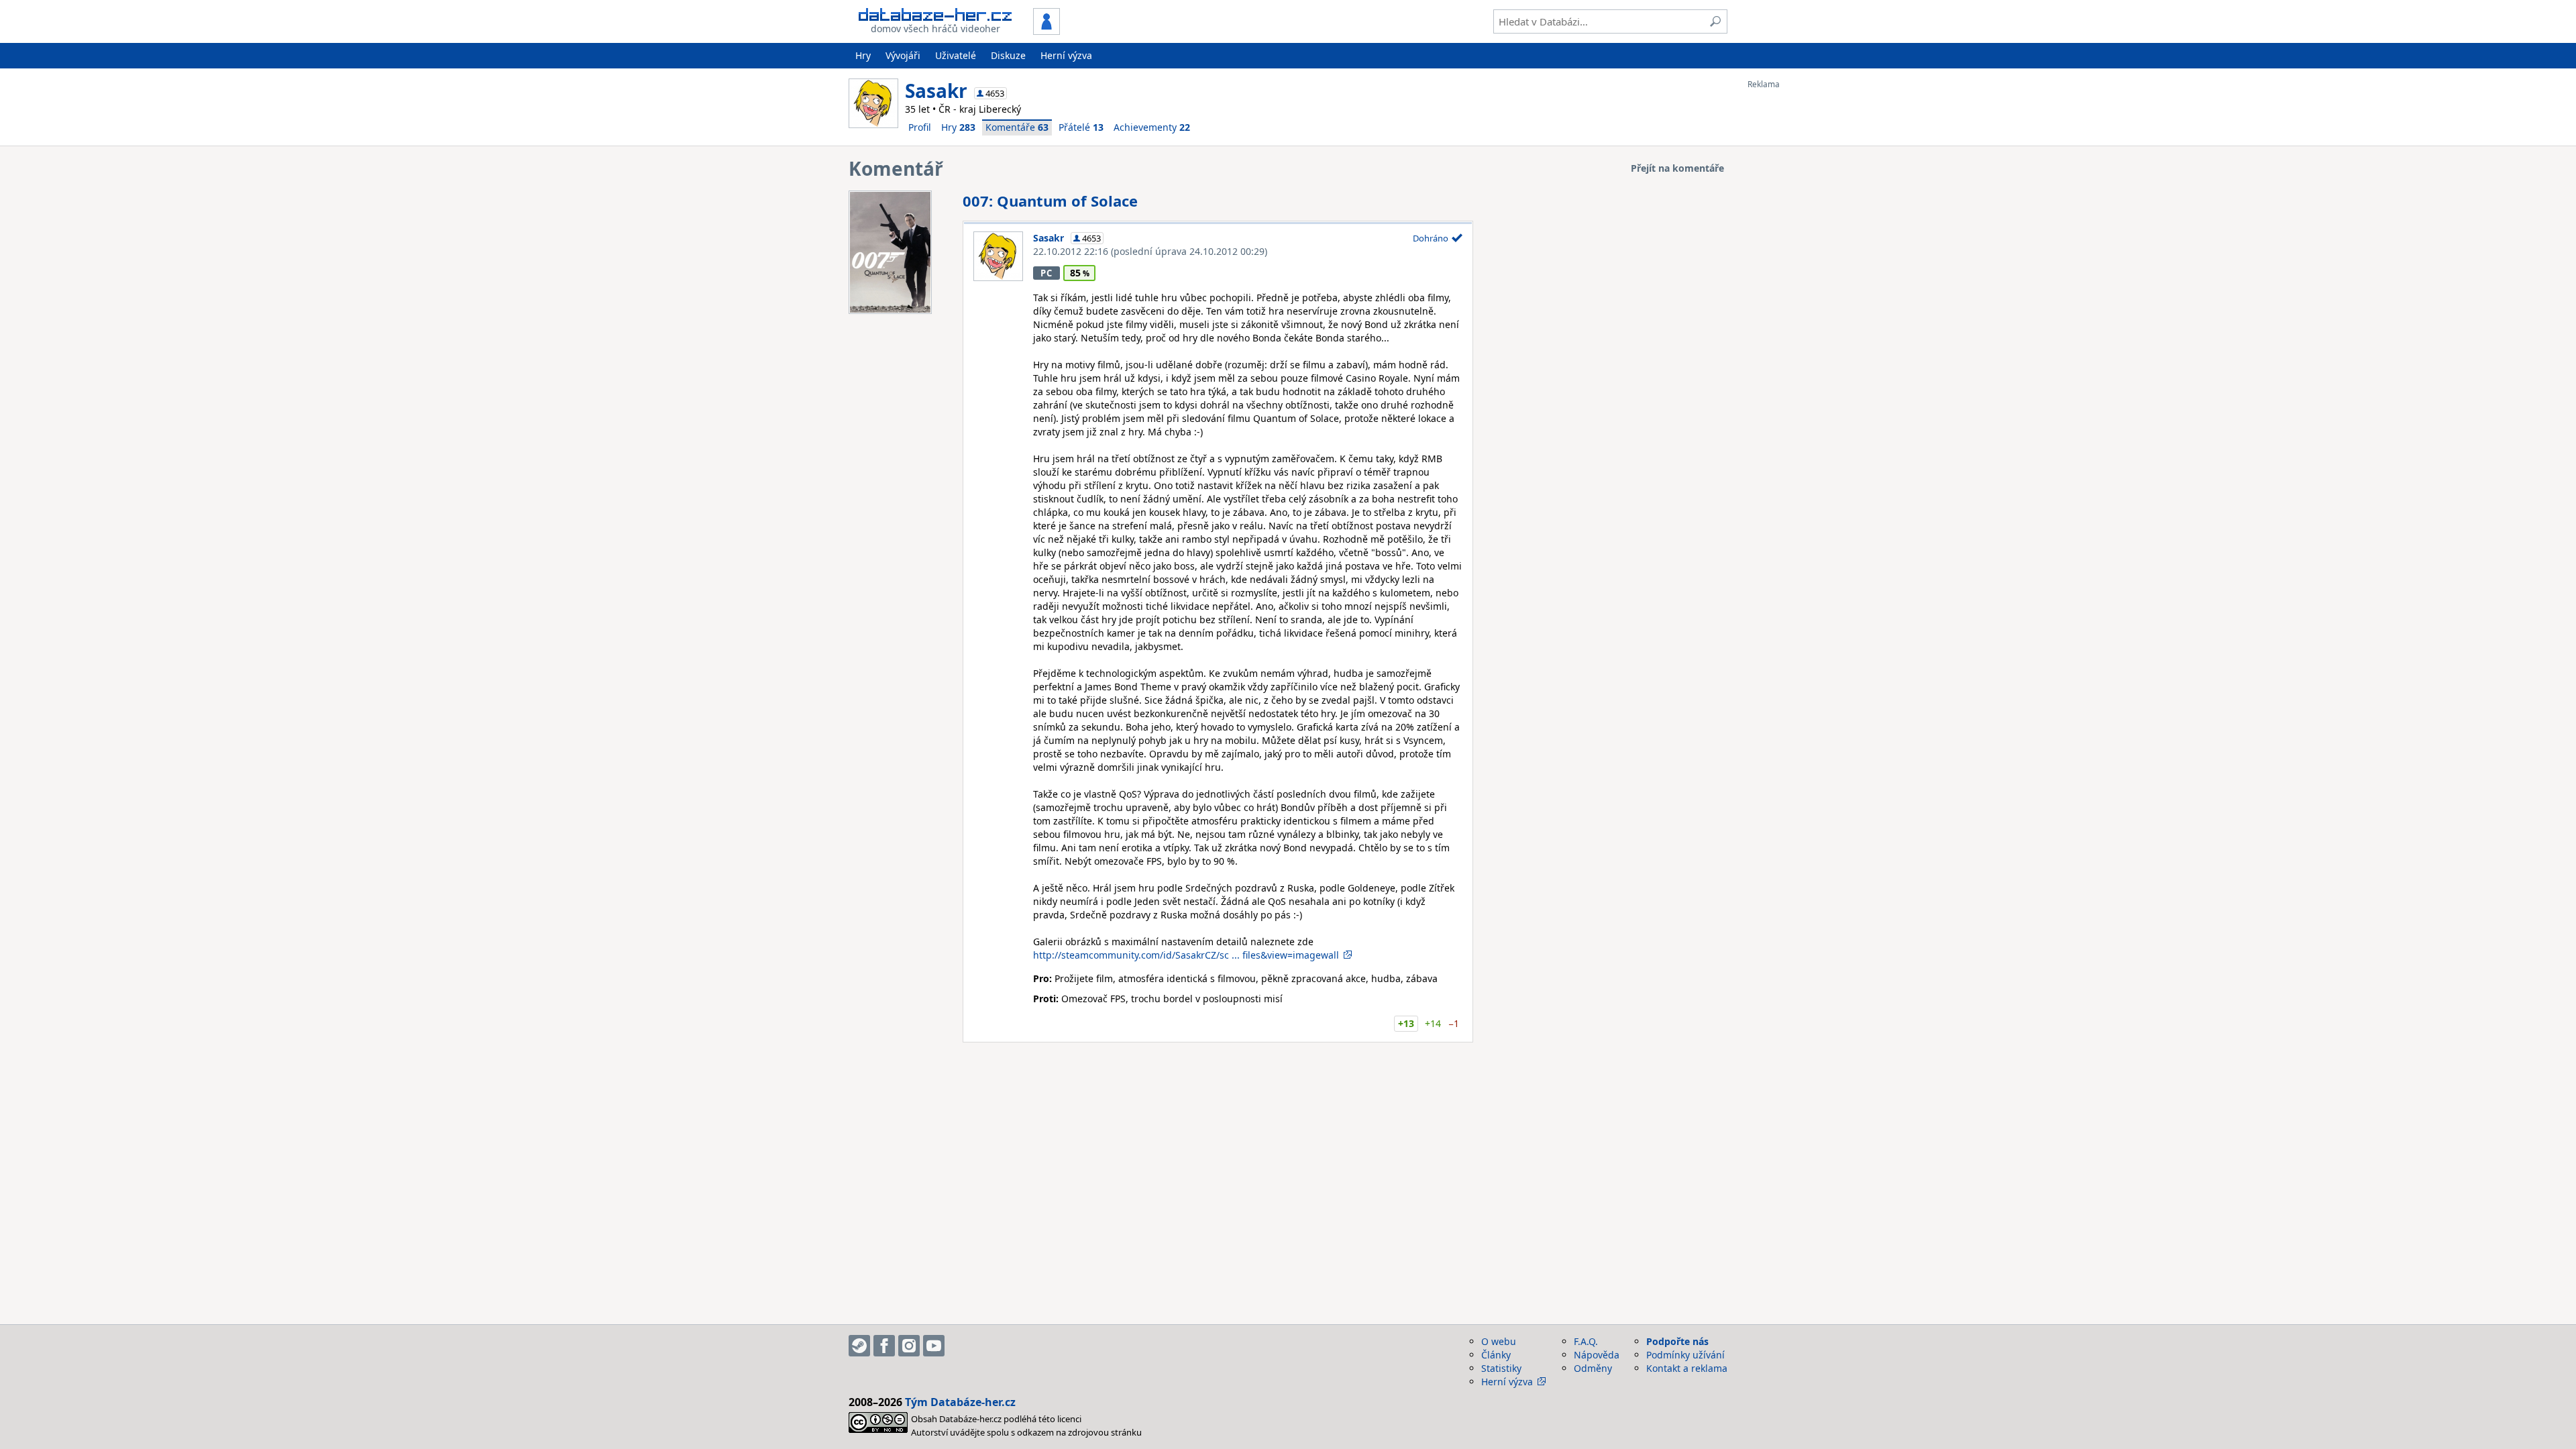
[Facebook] (884, 1346)
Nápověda (1597, 1355)
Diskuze (1008, 55)
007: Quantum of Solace (1050, 201)
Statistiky (1501, 1368)
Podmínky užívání (1685, 1355)
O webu (1499, 1341)
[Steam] (859, 1346)
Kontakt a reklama (1687, 1368)
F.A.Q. (1586, 1341)
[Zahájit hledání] (1715, 21)
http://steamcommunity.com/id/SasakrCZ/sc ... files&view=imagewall (1186, 955)
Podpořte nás (1677, 1341)
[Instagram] (909, 1346)
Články (1496, 1355)
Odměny (1593, 1368)
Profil (920, 127)
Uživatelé (956, 55)
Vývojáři (903, 55)
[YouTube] (934, 1346)
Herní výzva (1066, 55)
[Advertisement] (1801, 290)
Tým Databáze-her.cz (960, 1402)
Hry (863, 55)
